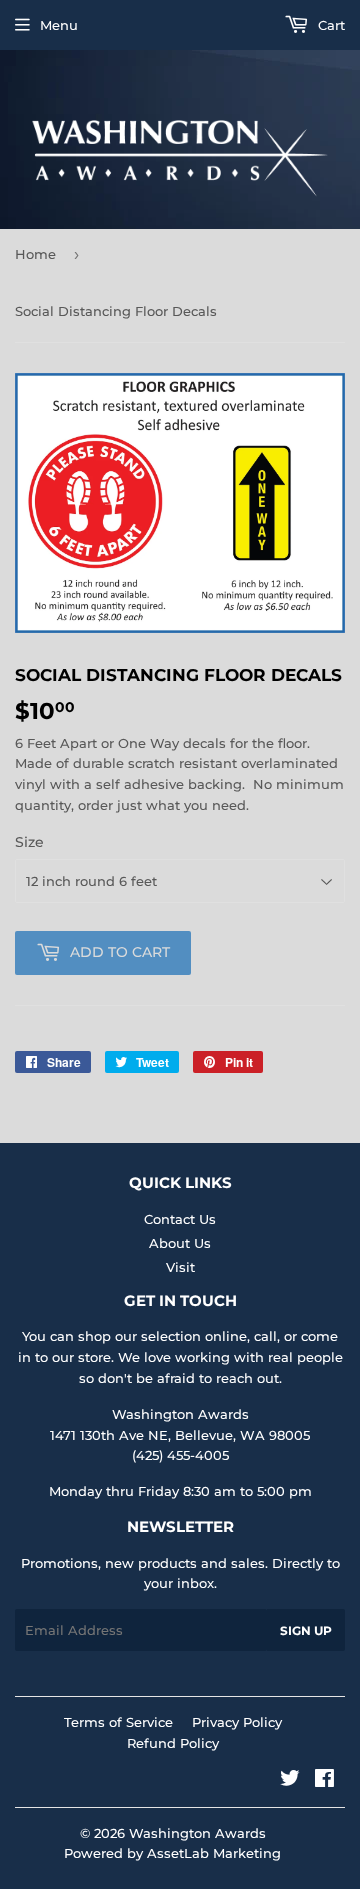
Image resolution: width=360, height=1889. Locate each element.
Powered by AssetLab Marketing (172, 1853)
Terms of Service (118, 1722)
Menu (59, 25)
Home (35, 254)
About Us (180, 1243)
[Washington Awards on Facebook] (324, 1781)
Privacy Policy (237, 1722)
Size (29, 842)
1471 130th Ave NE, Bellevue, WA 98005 (180, 1435)
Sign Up (306, 1630)
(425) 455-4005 (180, 1455)
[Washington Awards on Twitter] (290, 1781)
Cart (329, 25)
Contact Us (180, 1219)
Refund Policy (173, 1743)
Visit (180, 1267)
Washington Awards (197, 1833)
